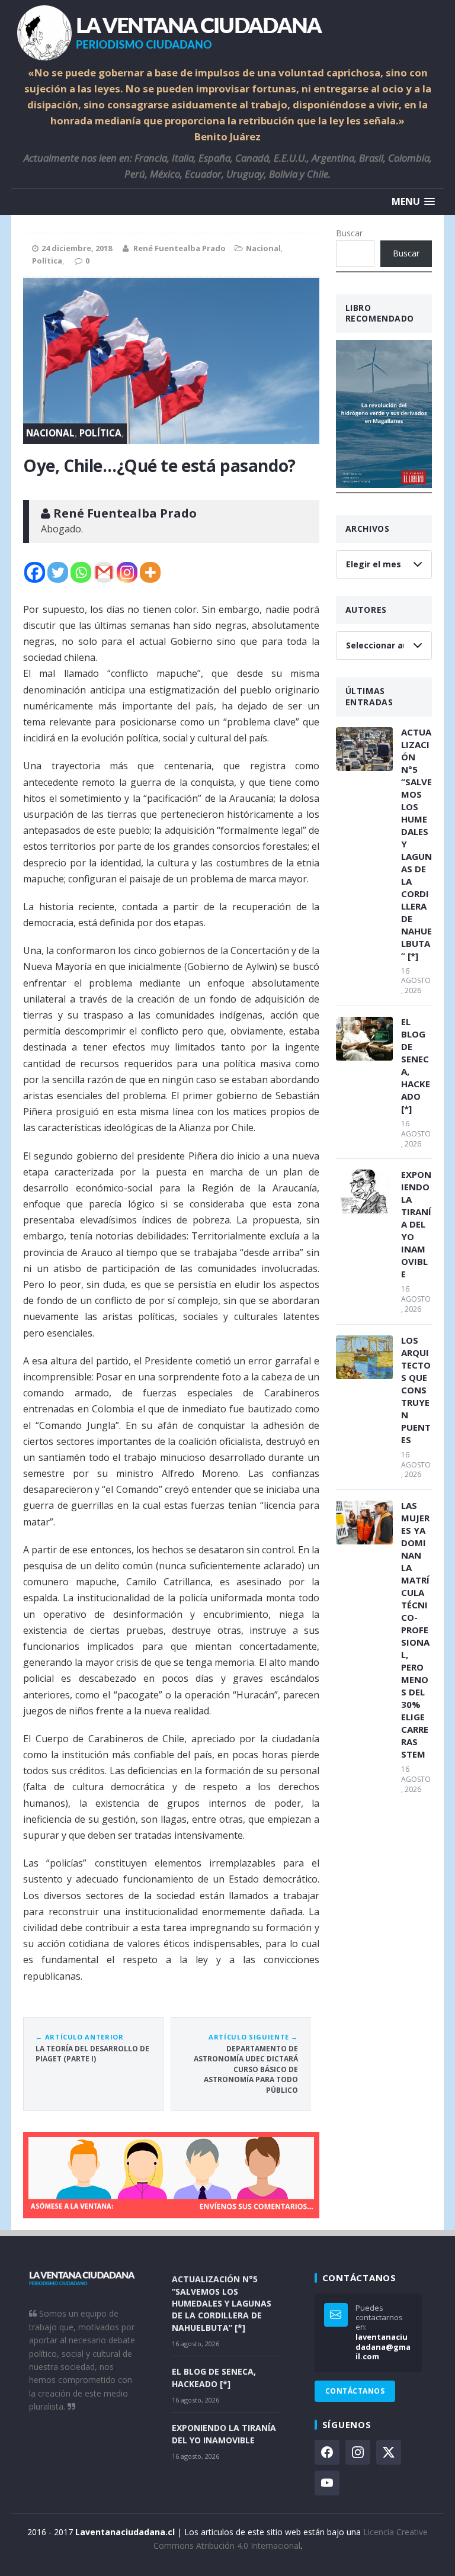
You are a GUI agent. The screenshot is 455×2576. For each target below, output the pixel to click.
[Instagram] (127, 572)
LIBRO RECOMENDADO (380, 313)
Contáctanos (355, 2391)
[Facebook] (35, 572)
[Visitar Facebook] (327, 2452)
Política (47, 261)
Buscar (349, 233)
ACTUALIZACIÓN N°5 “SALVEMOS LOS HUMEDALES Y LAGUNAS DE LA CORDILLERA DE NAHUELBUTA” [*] (416, 844)
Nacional (263, 248)
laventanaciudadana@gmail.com (383, 2347)
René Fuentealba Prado (180, 248)
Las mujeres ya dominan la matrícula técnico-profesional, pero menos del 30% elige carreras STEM (415, 1630)
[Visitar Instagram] (358, 2452)
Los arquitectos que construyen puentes (416, 1390)
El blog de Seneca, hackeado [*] (416, 1065)
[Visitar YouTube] (327, 2483)
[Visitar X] (389, 2452)
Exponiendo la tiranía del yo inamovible (416, 1224)
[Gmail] (104, 572)
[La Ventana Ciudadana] (227, 33)
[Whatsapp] (81, 572)
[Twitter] (58, 572)
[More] (150, 572)
